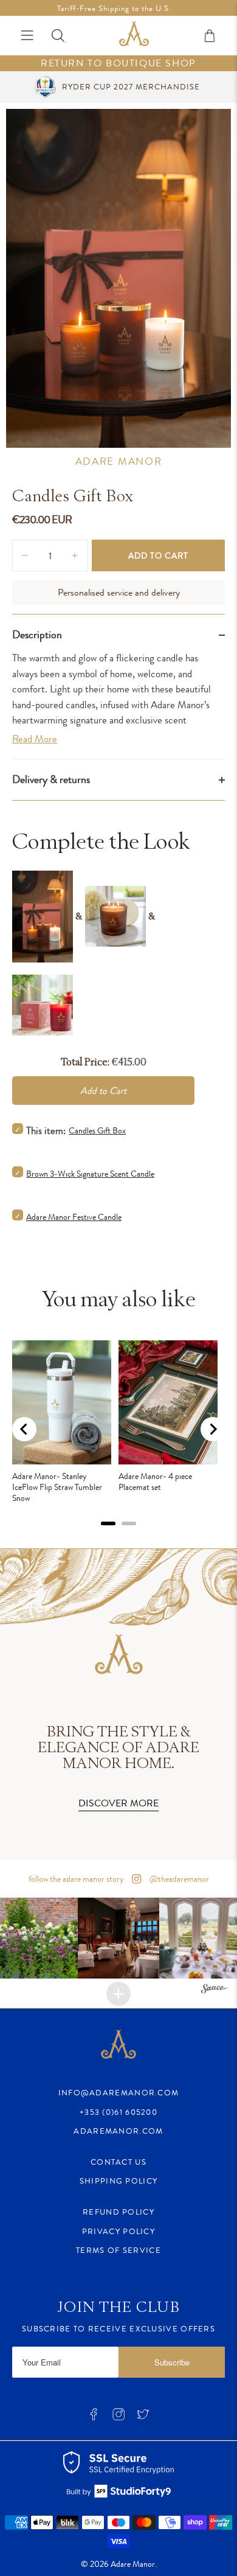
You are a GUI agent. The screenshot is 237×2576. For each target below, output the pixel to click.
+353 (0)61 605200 (118, 2112)
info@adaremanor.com (119, 2093)
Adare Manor (119, 461)
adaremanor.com (118, 2131)
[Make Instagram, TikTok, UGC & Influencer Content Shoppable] (215, 1990)
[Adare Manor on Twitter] (143, 2418)
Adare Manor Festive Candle (74, 1217)
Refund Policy (118, 2212)
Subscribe (172, 2362)
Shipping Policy (119, 2181)
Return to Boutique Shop (118, 64)
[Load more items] (118, 1994)
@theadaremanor (178, 1879)
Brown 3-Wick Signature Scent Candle (90, 1174)
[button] (118, 1938)
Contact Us (118, 2162)
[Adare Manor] (134, 36)
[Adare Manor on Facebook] (94, 2418)
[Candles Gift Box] (119, 278)
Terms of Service (118, 2250)
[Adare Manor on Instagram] (118, 2418)
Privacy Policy (118, 2231)
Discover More (118, 1803)
